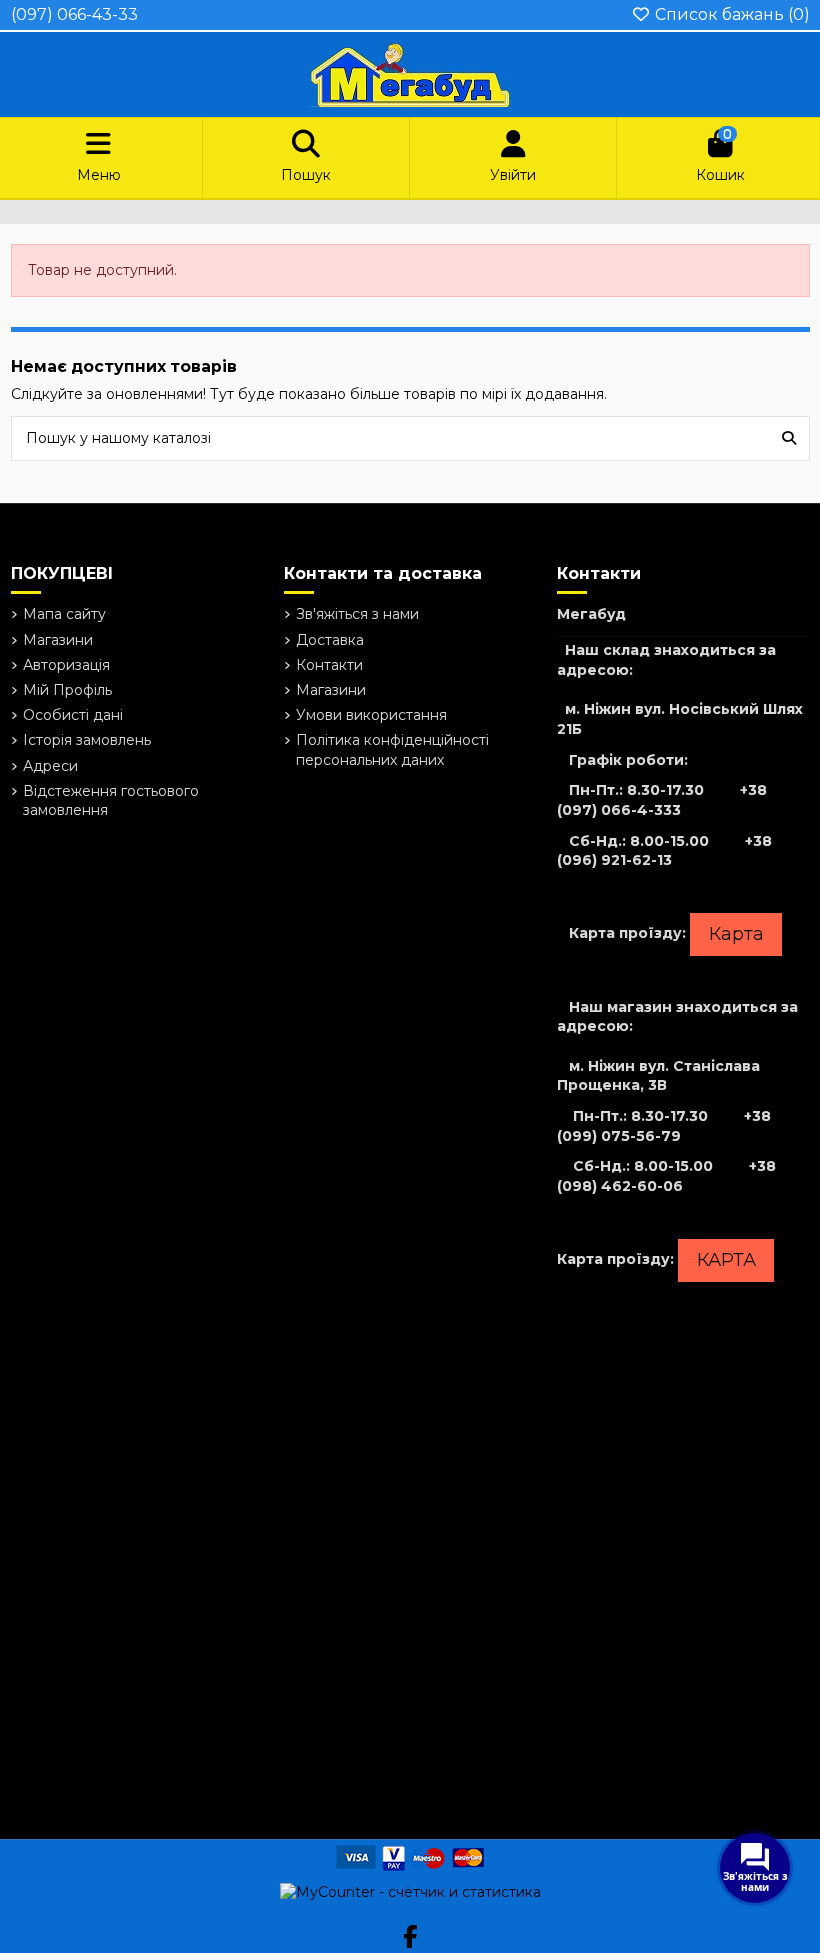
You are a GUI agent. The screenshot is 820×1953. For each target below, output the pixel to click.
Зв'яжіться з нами (357, 614)
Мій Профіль (67, 690)
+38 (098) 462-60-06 (666, 1176)
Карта (736, 934)
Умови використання (371, 715)
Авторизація (66, 665)
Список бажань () (730, 14)
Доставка (330, 640)
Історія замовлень (87, 740)
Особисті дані (73, 715)
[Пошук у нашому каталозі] (789, 438)
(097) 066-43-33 (74, 14)
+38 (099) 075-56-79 (664, 1126)
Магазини (58, 640)
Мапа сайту (64, 614)
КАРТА (726, 1260)
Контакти (329, 665)
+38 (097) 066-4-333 (662, 800)
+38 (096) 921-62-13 (664, 851)
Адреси (50, 766)
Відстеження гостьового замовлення (111, 801)
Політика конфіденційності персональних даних (392, 750)
